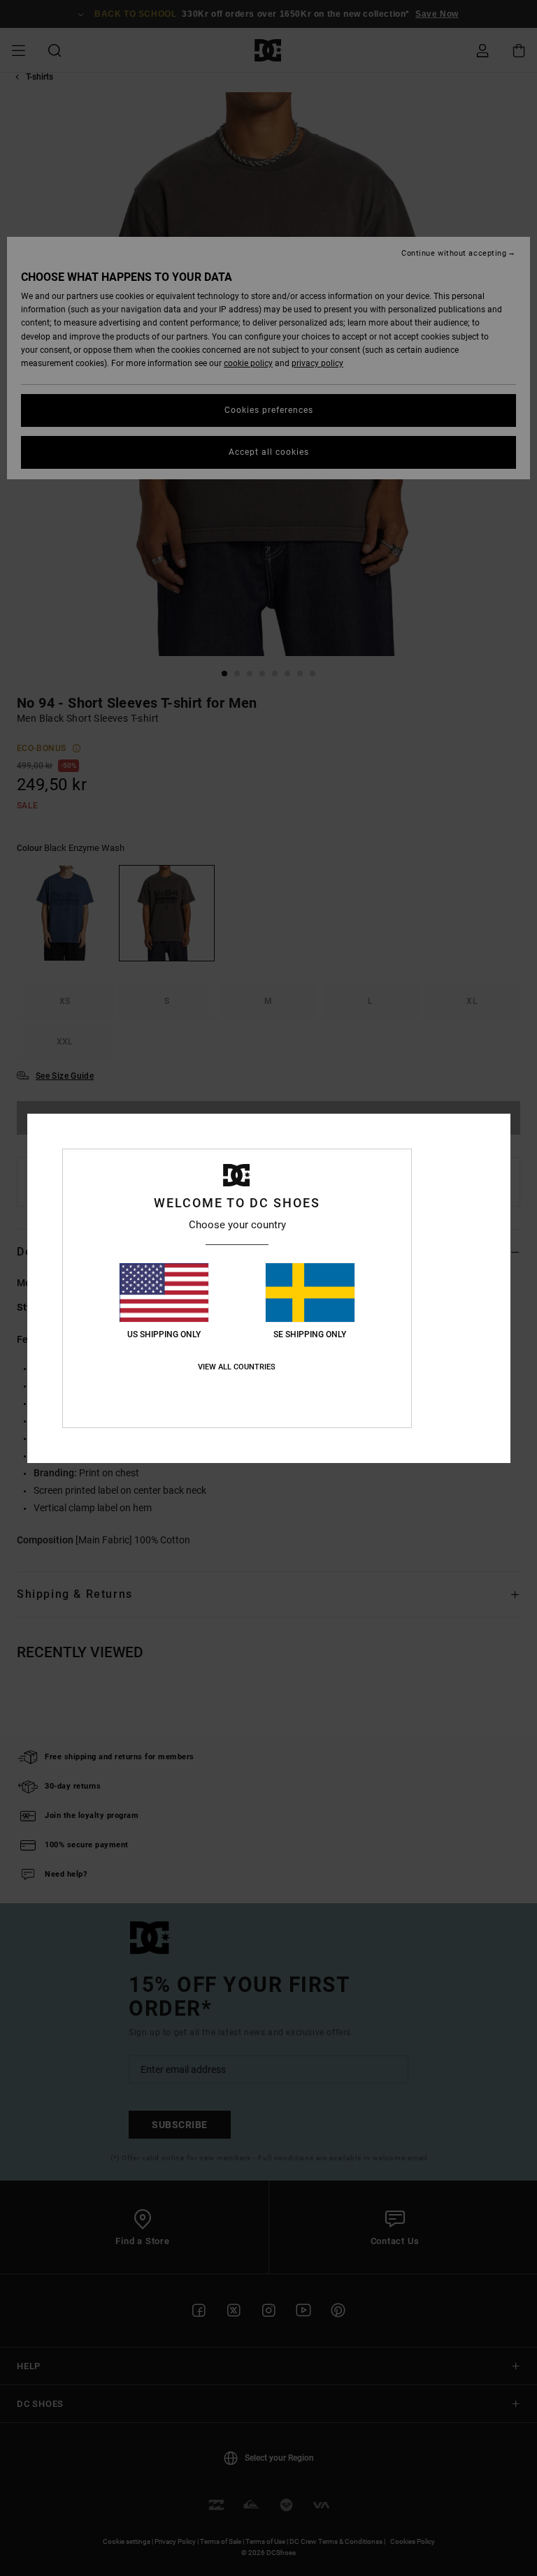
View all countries (237, 1367)
